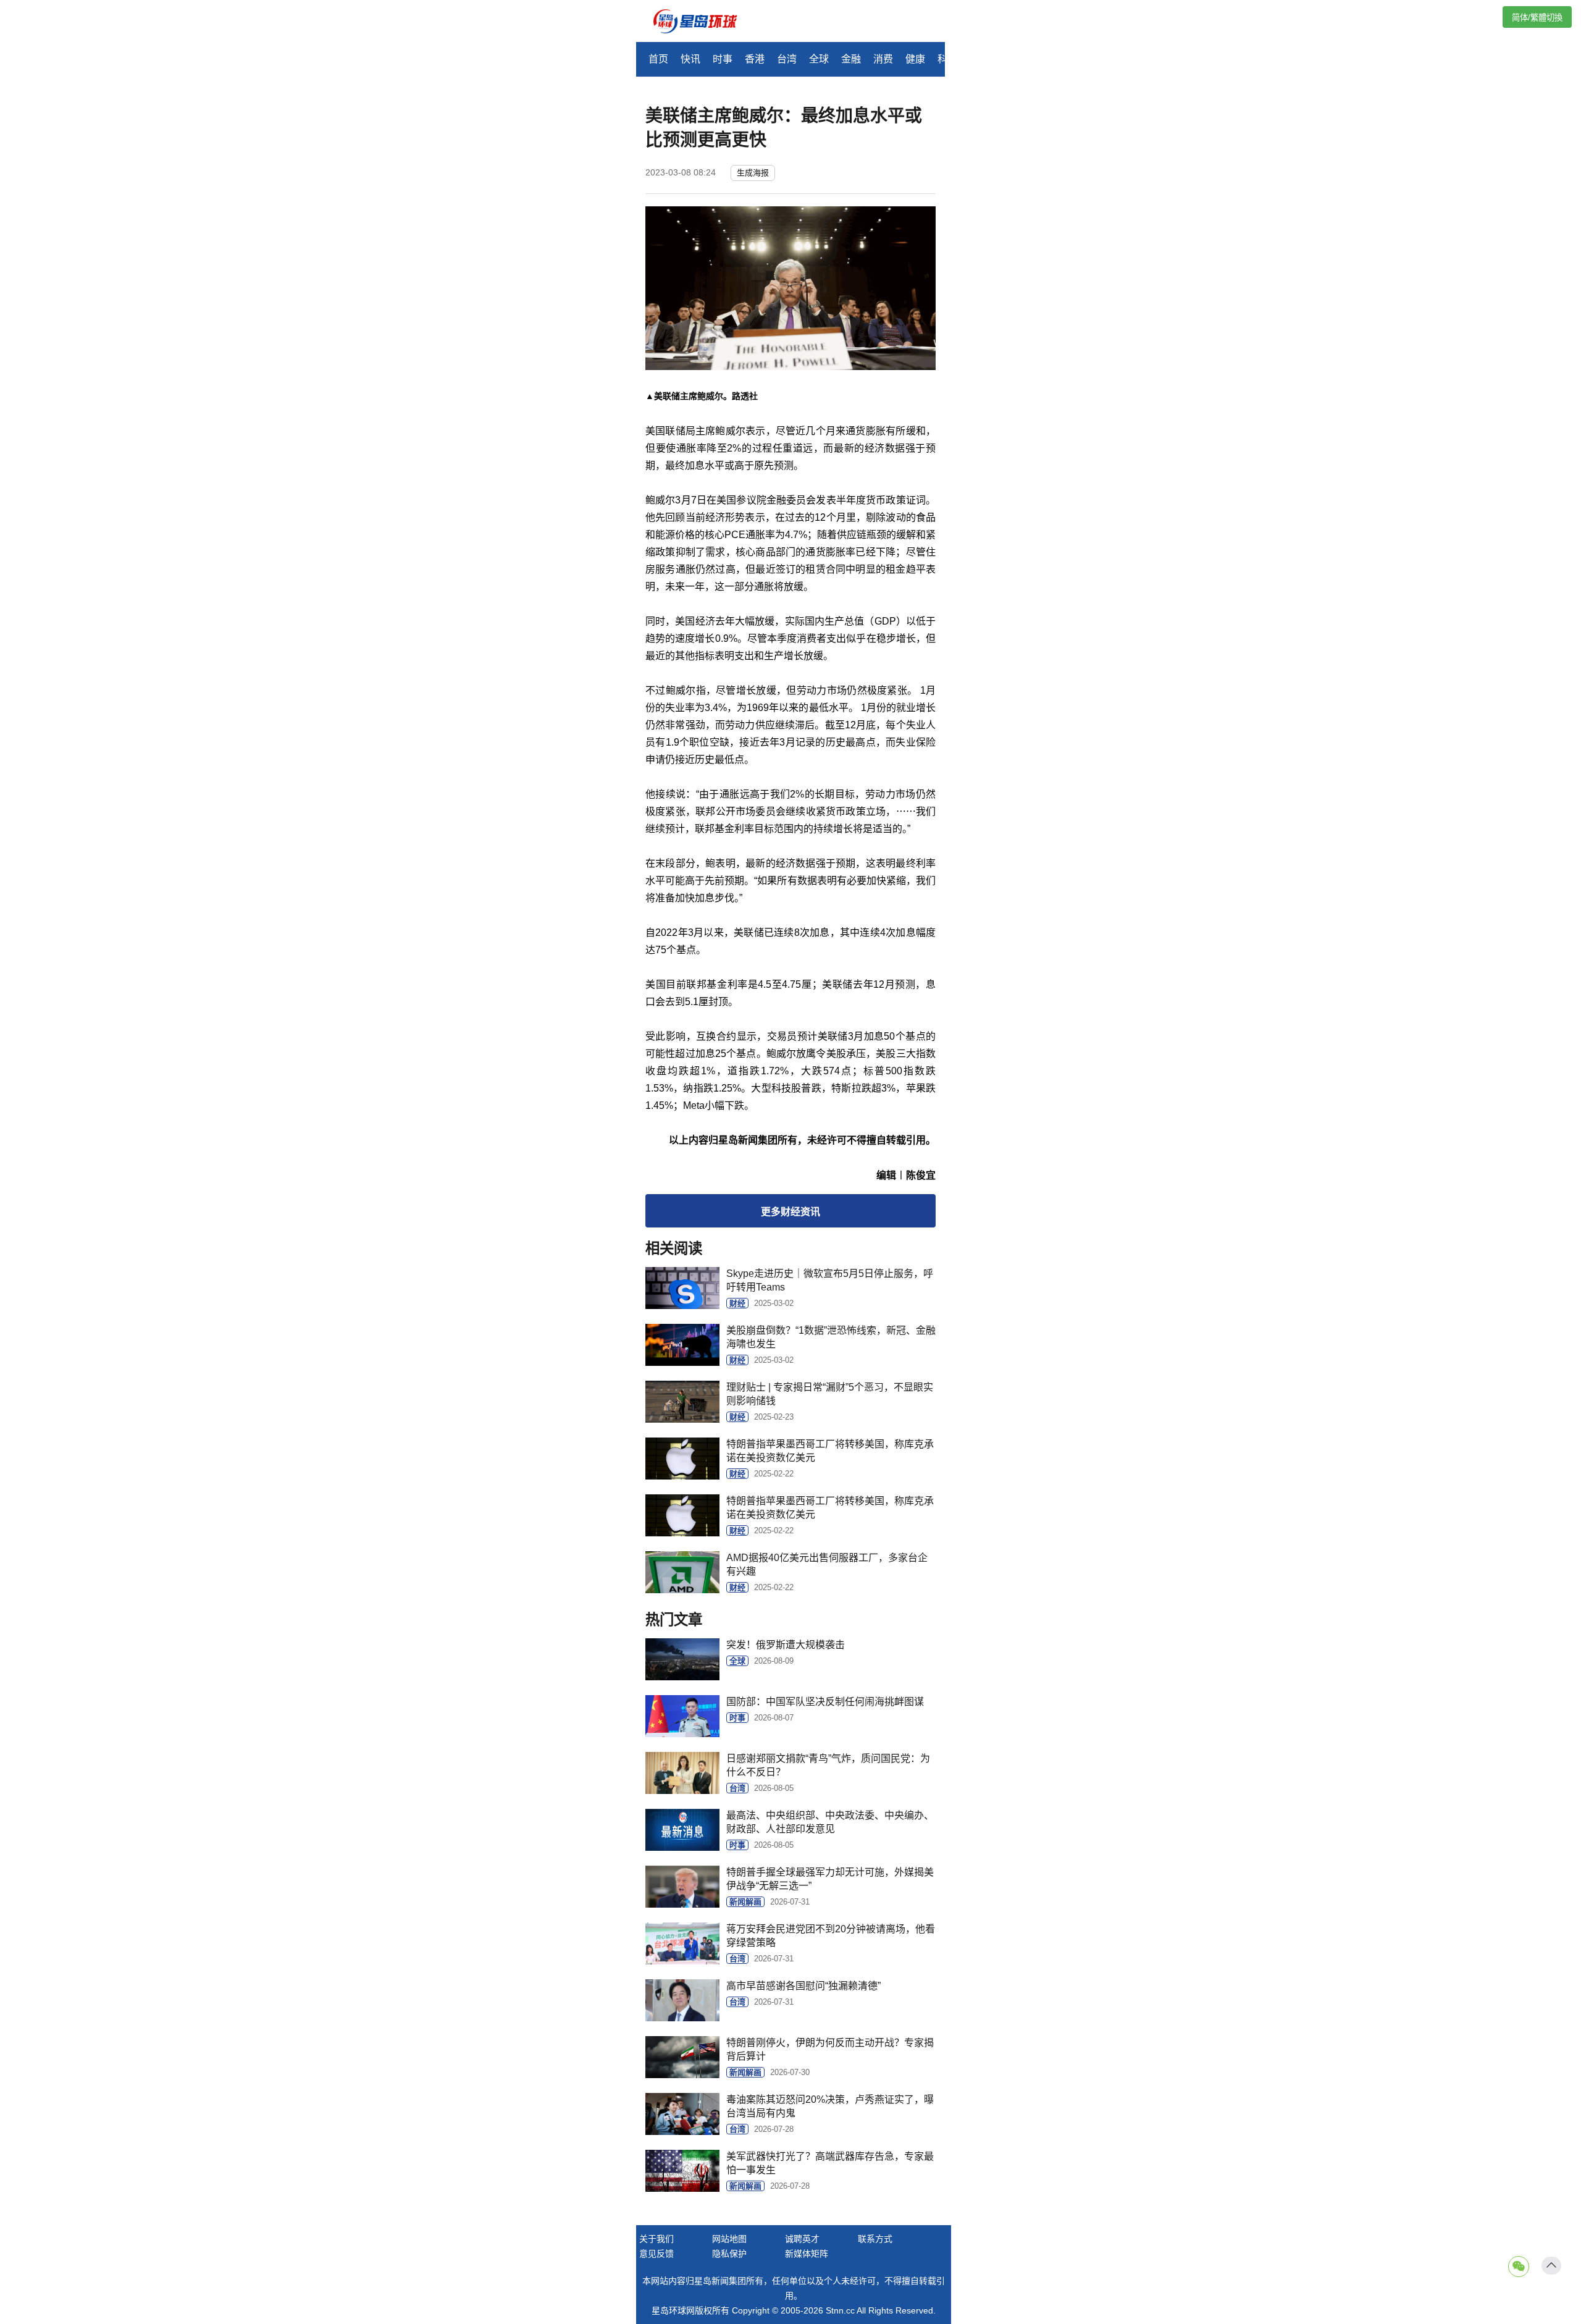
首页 (658, 59)
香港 (755, 59)
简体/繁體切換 (1537, 18)
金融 (851, 59)
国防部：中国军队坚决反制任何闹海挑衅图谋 (825, 1702)
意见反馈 (656, 2254)
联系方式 (875, 2239)
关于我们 (656, 2239)
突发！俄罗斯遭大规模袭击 (786, 1645)
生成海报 (753, 173)
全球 (819, 59)
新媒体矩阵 (807, 2254)
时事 (723, 59)
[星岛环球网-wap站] (703, 23)
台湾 (787, 59)
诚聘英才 (802, 2239)
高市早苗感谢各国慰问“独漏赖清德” (803, 1986)
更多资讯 (790, 1212)
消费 (883, 59)
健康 (915, 59)
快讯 (690, 59)
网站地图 (729, 2239)
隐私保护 (729, 2254)
